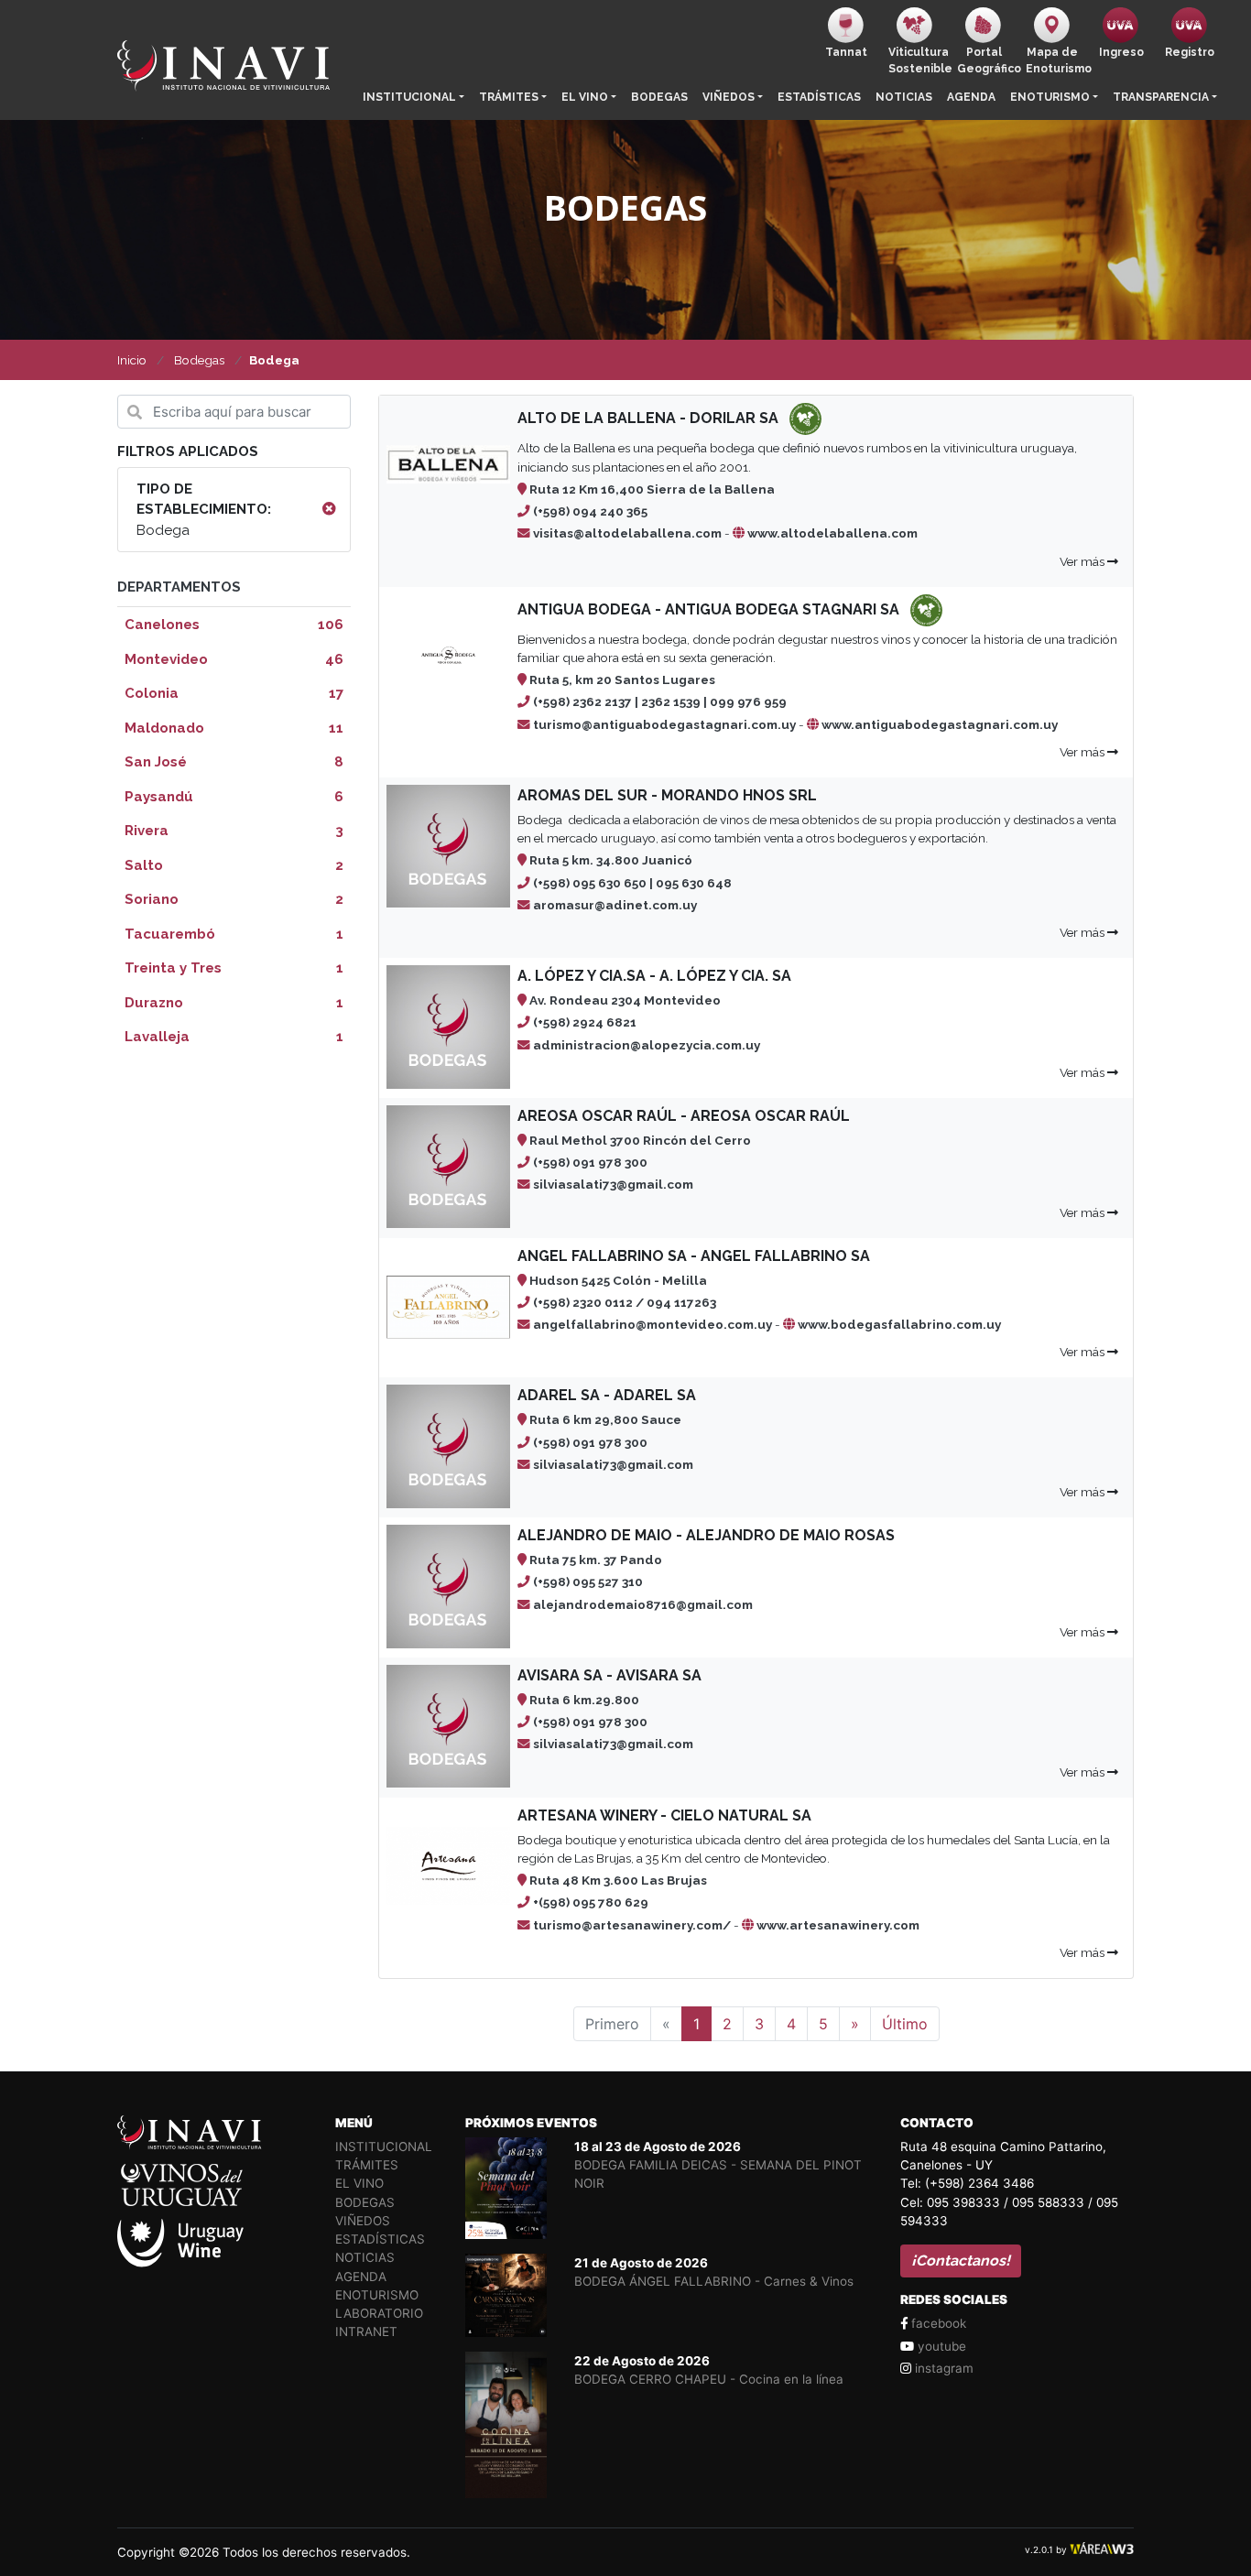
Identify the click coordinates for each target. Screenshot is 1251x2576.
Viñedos (729, 97)
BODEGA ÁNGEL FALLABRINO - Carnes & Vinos (714, 2281)
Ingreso (1121, 52)
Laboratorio (379, 2313)
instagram (942, 2368)
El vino (585, 97)
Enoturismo (1050, 97)
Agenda (971, 97)
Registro (1190, 52)
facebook (937, 2323)
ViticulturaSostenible (919, 60)
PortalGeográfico (988, 60)
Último (905, 2024)
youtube (940, 2346)
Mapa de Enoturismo (1056, 60)
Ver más (1083, 561)
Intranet (366, 2331)
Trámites (509, 97)
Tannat (846, 52)
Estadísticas (819, 97)
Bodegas (659, 97)
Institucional (409, 97)
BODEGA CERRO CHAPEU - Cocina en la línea (709, 2379)
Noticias (904, 97)
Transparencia (1161, 97)
